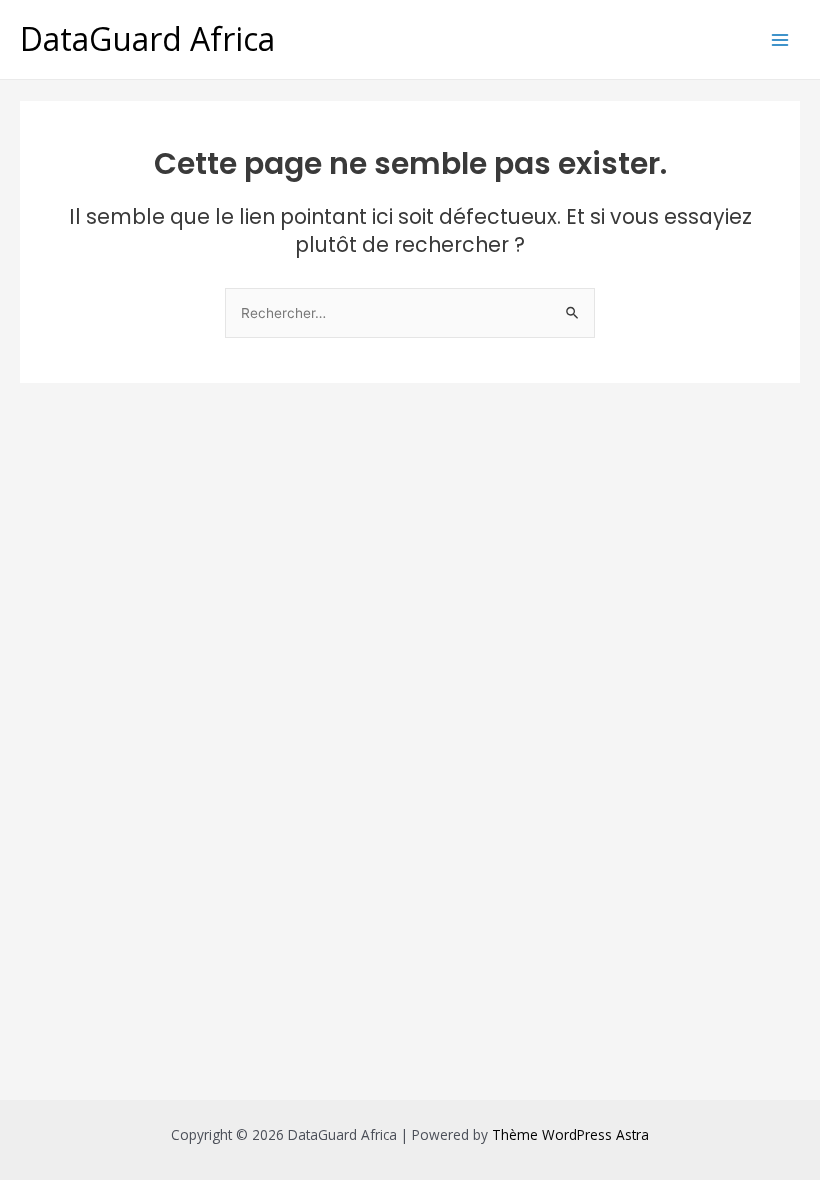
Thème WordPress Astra (570, 1134)
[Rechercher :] (410, 312)
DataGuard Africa (147, 38)
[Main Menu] (780, 39)
